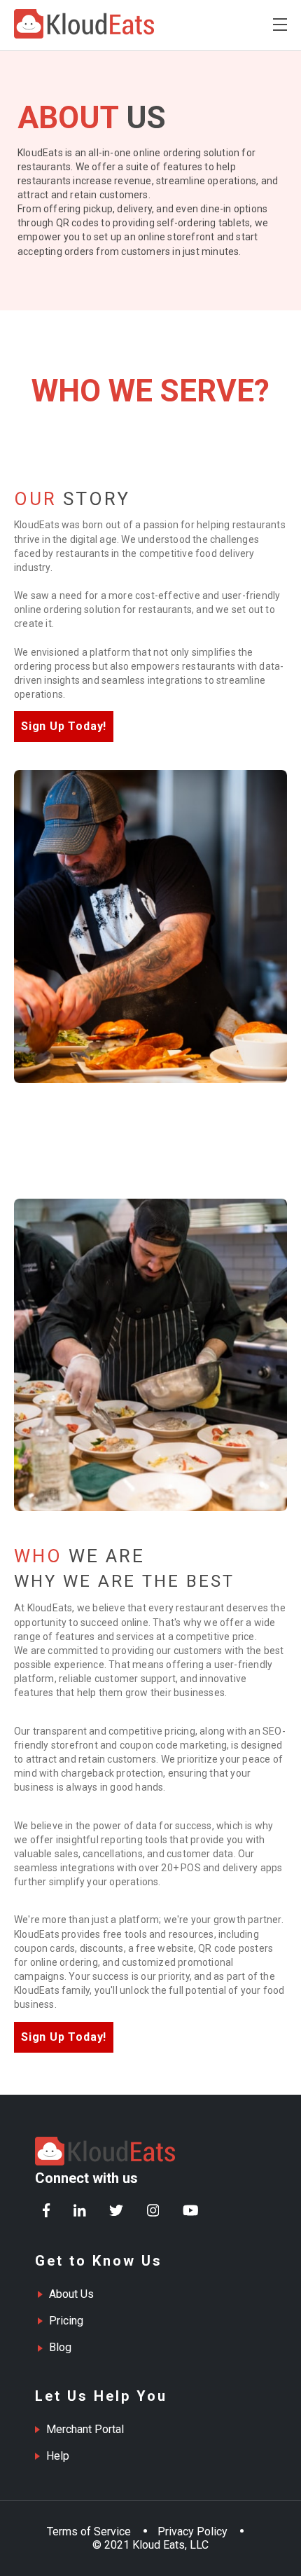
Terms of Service (89, 2532)
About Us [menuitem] (71, 2294)
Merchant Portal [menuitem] (85, 2429)
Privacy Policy (192, 2532)
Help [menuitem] (58, 2456)
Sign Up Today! (64, 726)
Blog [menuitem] (60, 2347)
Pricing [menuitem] (66, 2321)
